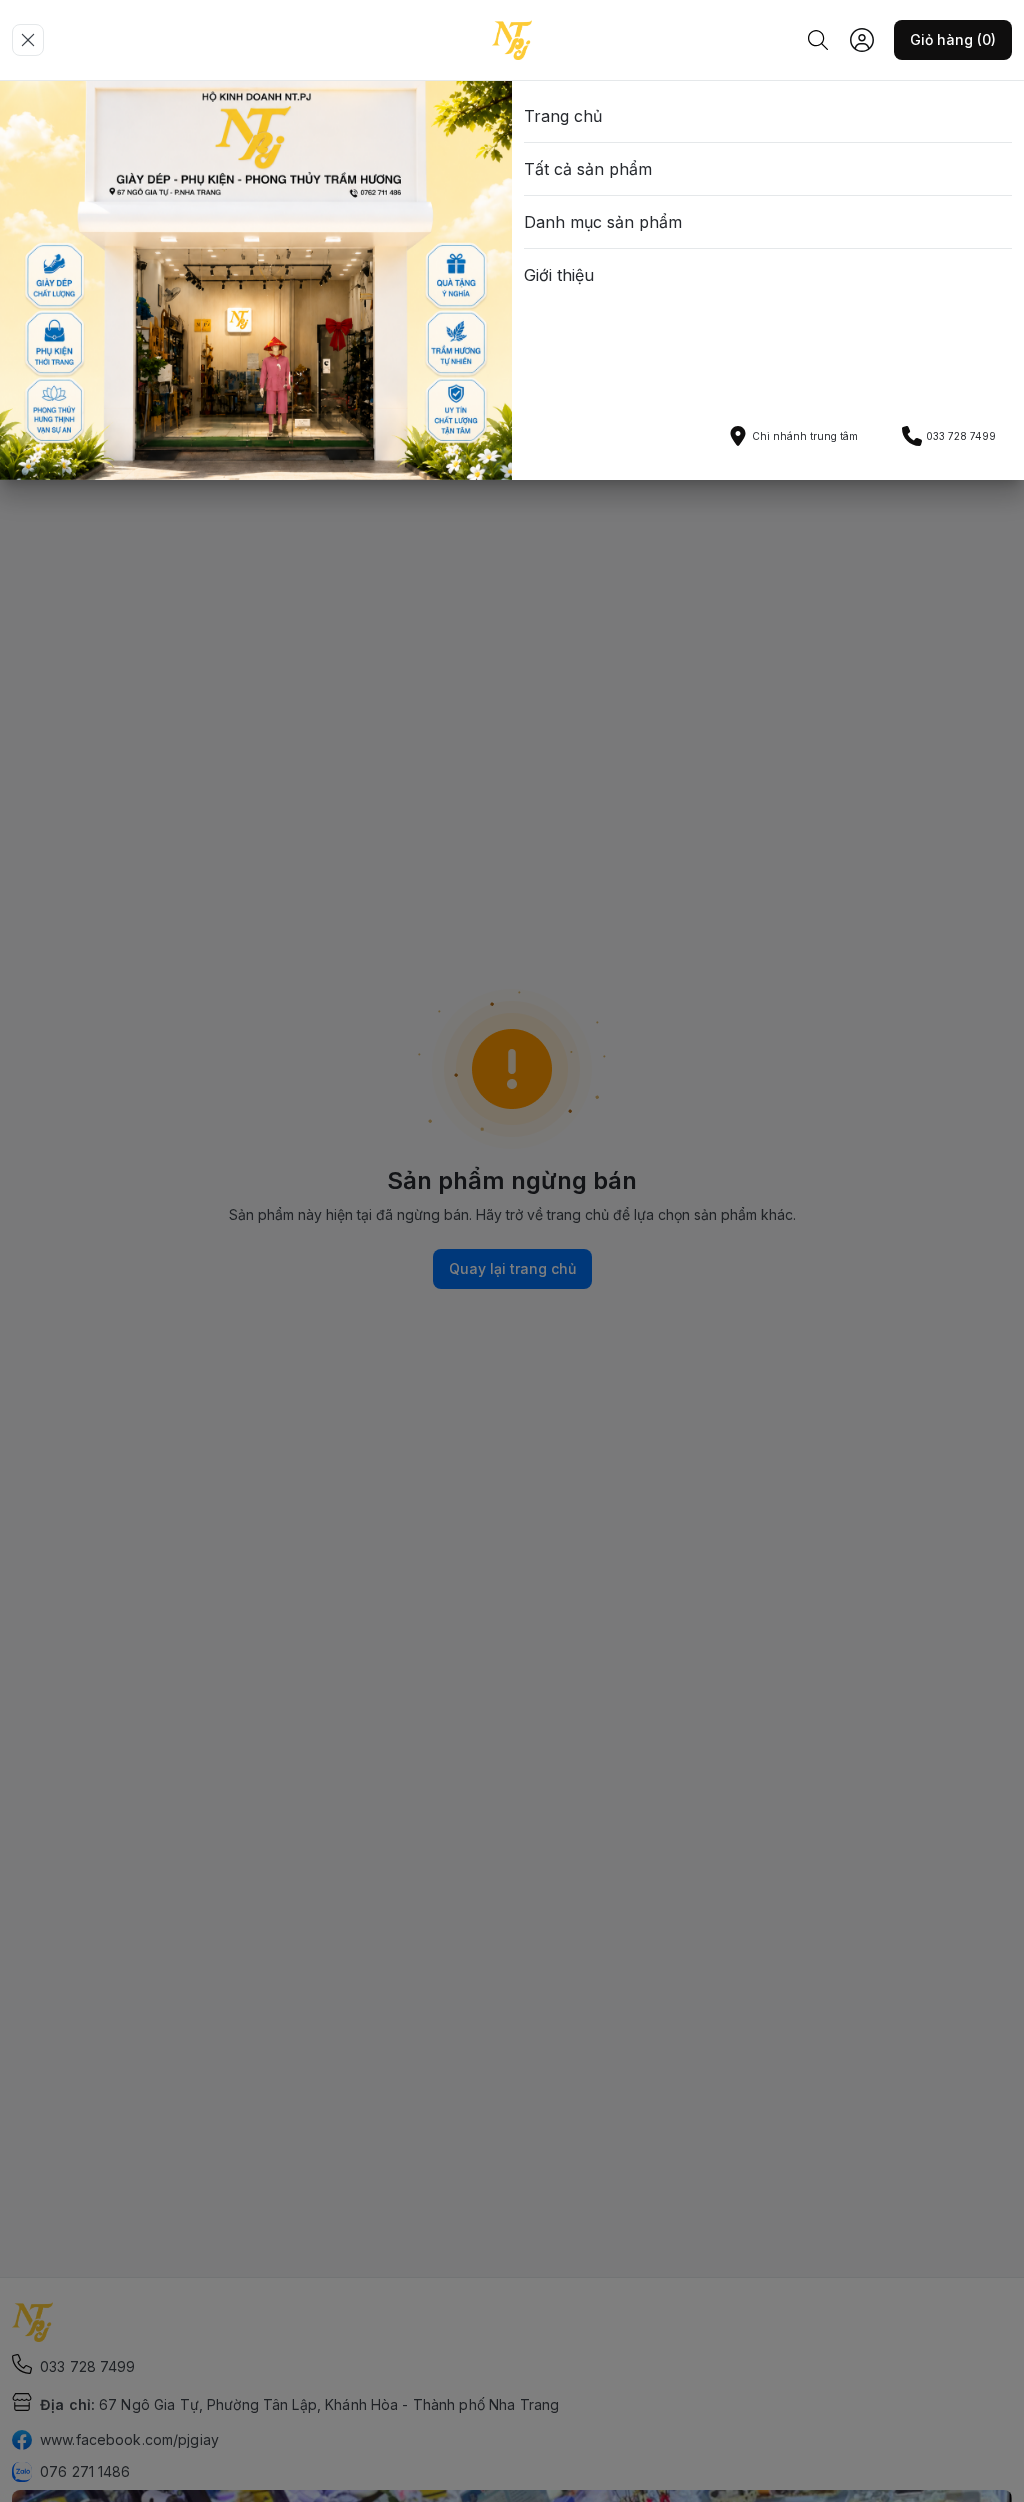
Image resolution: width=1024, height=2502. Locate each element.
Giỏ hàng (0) (953, 39)
